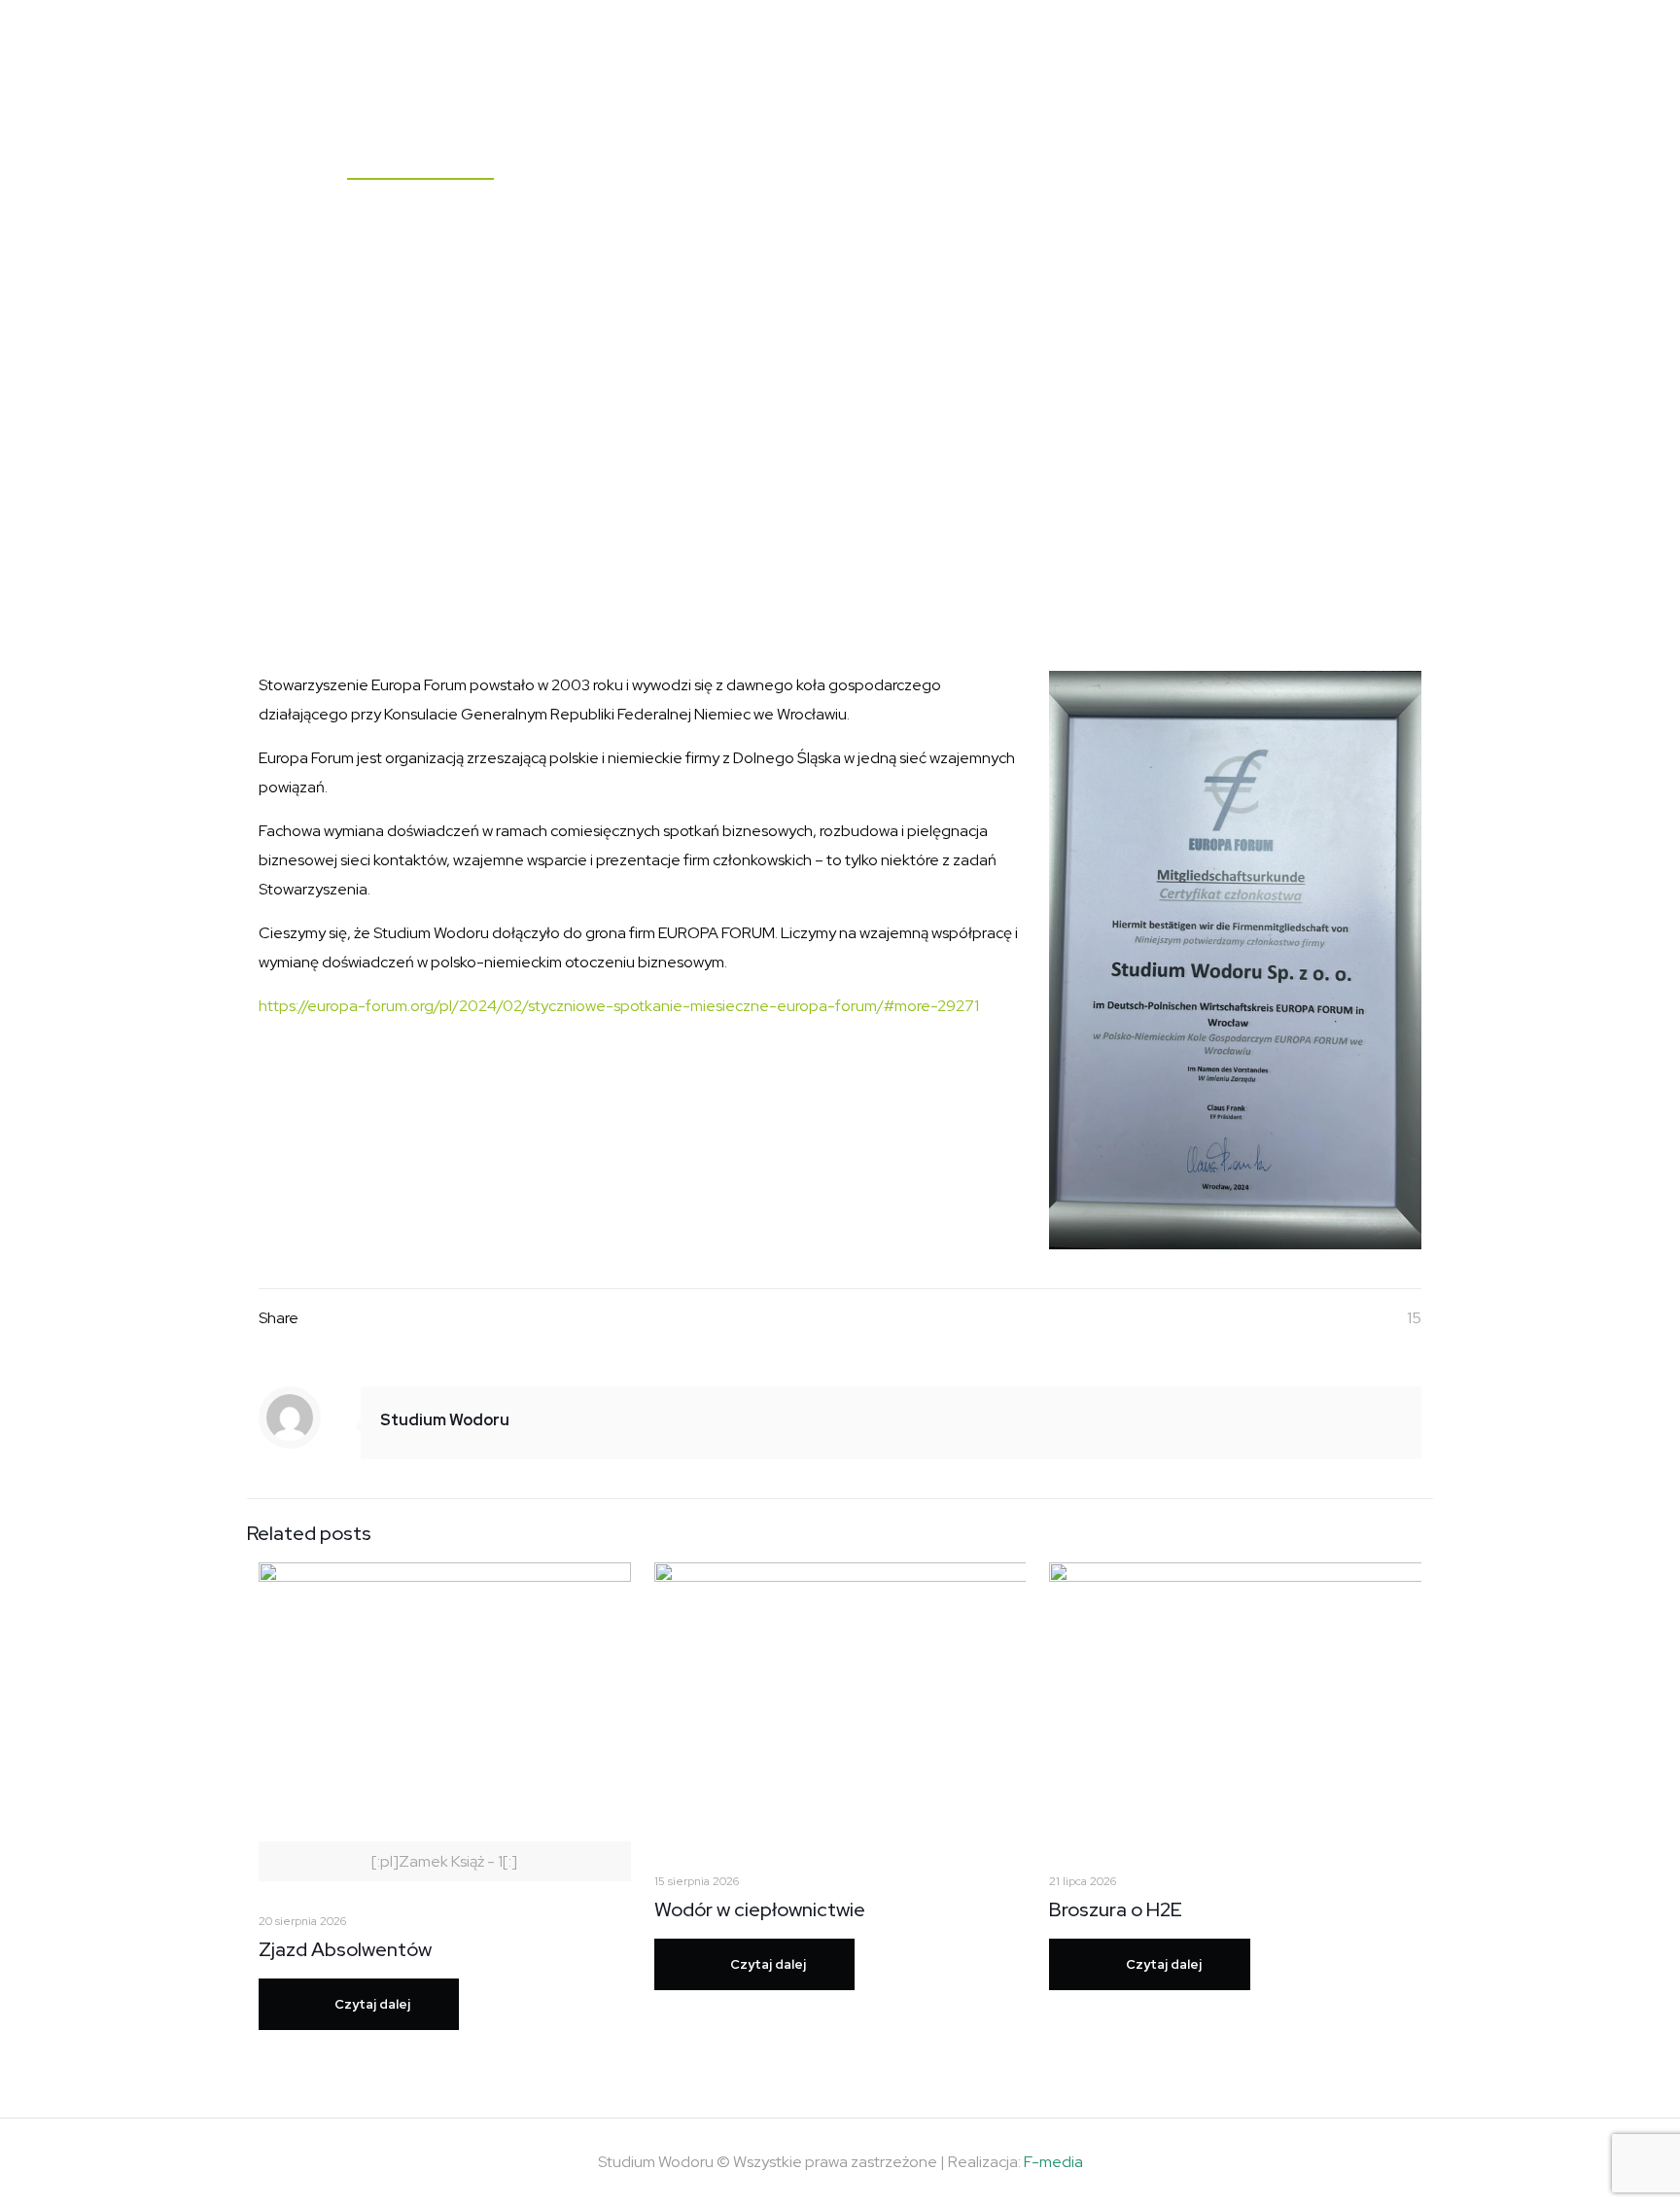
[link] (1235, 960)
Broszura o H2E (1116, 1909)
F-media (1053, 2162)
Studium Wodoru (445, 1420)
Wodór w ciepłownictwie (760, 1909)
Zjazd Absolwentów (345, 1949)
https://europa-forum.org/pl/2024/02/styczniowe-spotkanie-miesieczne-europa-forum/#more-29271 (619, 1006)
